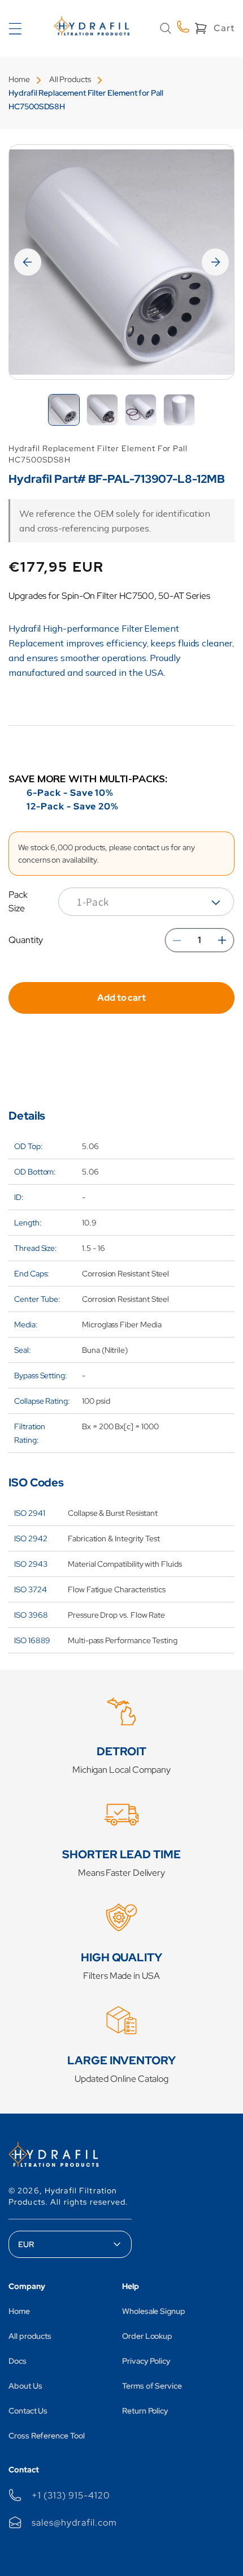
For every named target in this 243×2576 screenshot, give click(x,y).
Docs (18, 2361)
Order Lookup (147, 2336)
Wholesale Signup (154, 2311)
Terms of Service (152, 2386)
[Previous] (28, 262)
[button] (166, 28)
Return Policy (145, 2411)
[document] (121, 262)
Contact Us (28, 2411)
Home (19, 79)
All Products (70, 79)
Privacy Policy (146, 2361)
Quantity (26, 940)
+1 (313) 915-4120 (71, 2495)
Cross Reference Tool (47, 2436)
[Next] (215, 262)
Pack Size (18, 901)
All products (30, 2336)
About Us (25, 2386)
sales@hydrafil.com (74, 2523)
